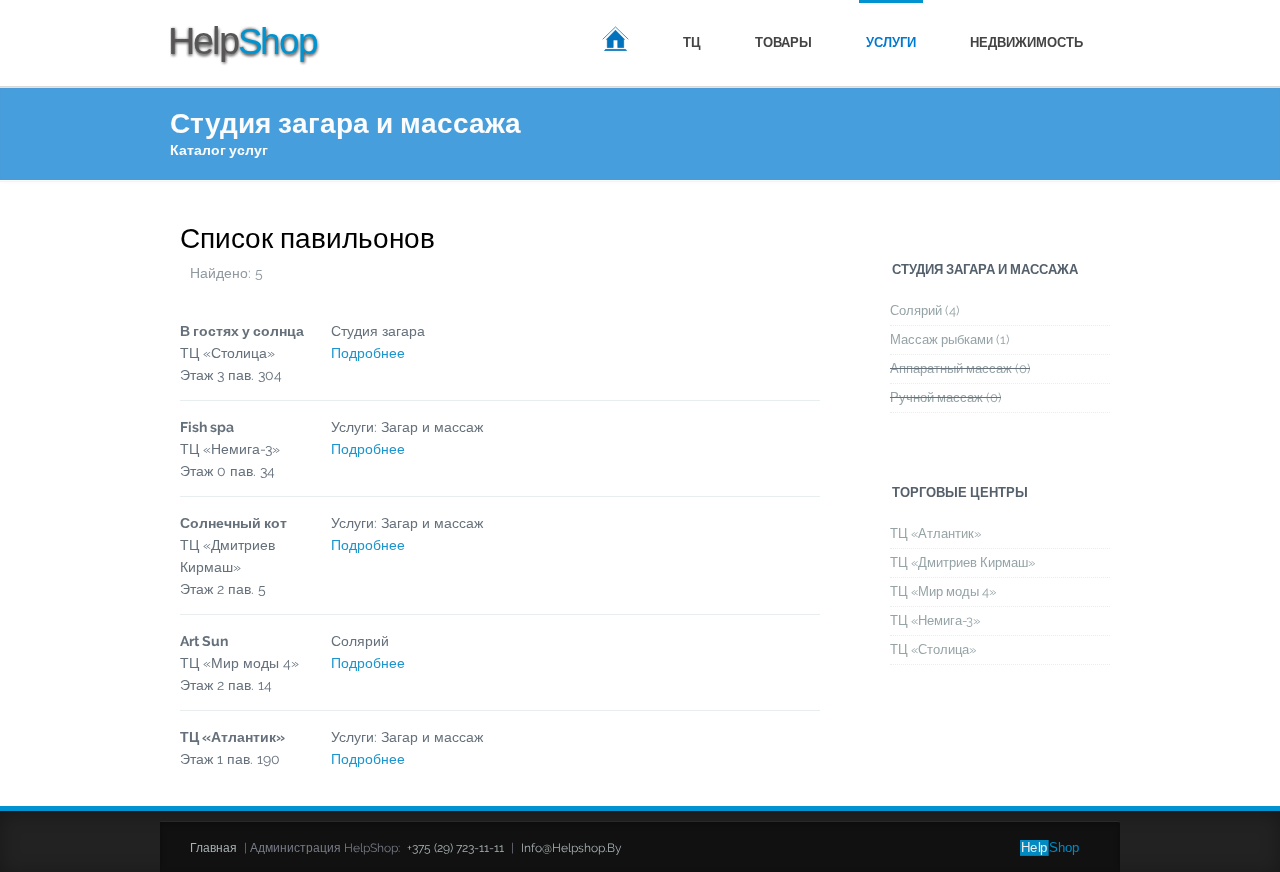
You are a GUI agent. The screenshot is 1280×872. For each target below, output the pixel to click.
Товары (783, 42)
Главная (615, 41)
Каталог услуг (219, 150)
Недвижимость (1026, 42)
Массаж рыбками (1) (949, 339)
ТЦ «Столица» (933, 649)
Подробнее (368, 353)
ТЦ (692, 42)
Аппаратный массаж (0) (960, 368)
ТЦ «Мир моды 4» (943, 591)
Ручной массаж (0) (945, 397)
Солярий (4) (924, 310)
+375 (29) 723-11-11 (455, 848)
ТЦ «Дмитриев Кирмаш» (962, 562)
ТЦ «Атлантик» (935, 533)
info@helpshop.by (571, 848)
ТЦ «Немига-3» (935, 620)
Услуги (891, 42)
